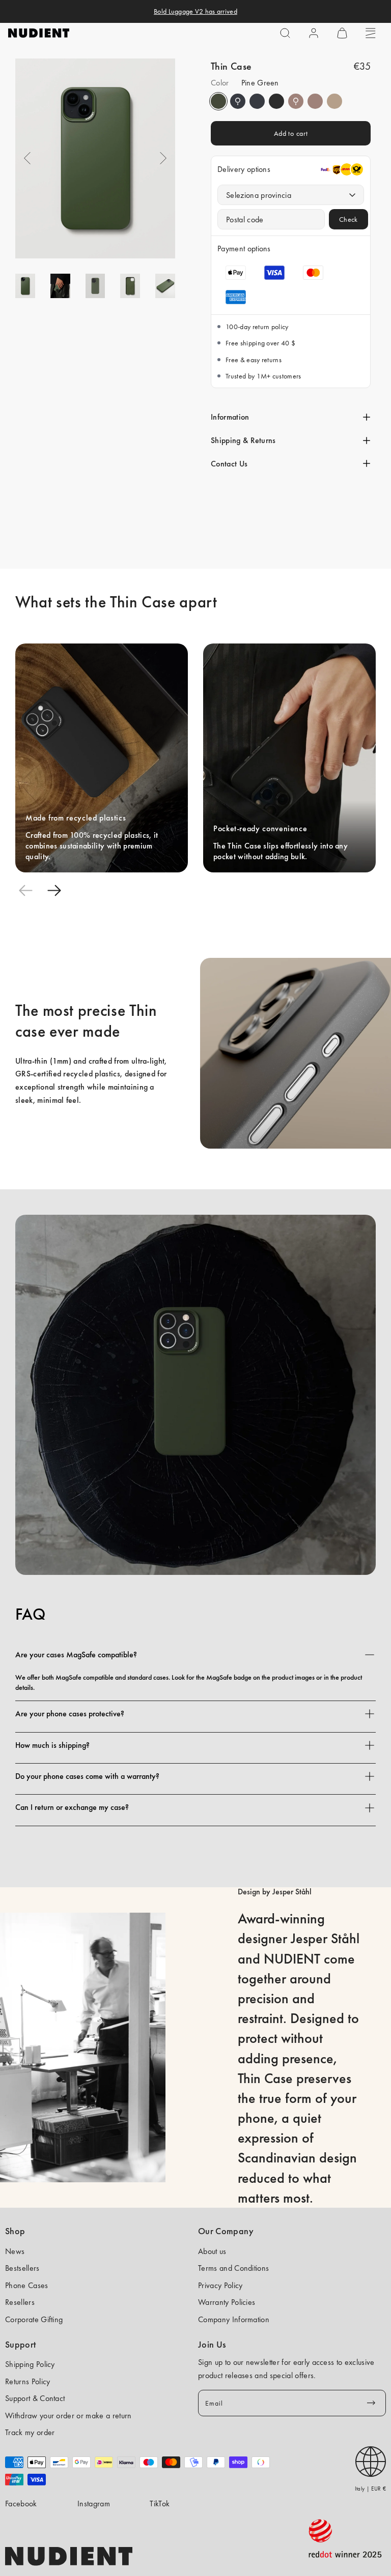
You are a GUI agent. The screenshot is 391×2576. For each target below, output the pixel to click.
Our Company (226, 2231)
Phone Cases (27, 2285)
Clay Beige (334, 101)
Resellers (20, 2302)
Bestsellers (22, 2268)
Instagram (94, 2504)
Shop (15, 2231)
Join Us (212, 2345)
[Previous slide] (25, 891)
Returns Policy (27, 2381)
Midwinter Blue (238, 101)
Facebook (21, 2504)
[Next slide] (54, 891)
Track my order (30, 2432)
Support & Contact (35, 2398)
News (15, 2251)
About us (212, 2251)
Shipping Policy (30, 2364)
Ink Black (276, 101)
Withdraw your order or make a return (68, 2416)
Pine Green (218, 101)
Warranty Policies (227, 2302)
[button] (285, 33)
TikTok (160, 2504)
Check (348, 219)
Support (21, 2345)
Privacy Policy (220, 2285)
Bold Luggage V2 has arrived (195, 11)
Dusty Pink (296, 101)
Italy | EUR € (370, 2489)
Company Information (234, 2319)
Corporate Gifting (34, 2319)
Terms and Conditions (233, 2268)
